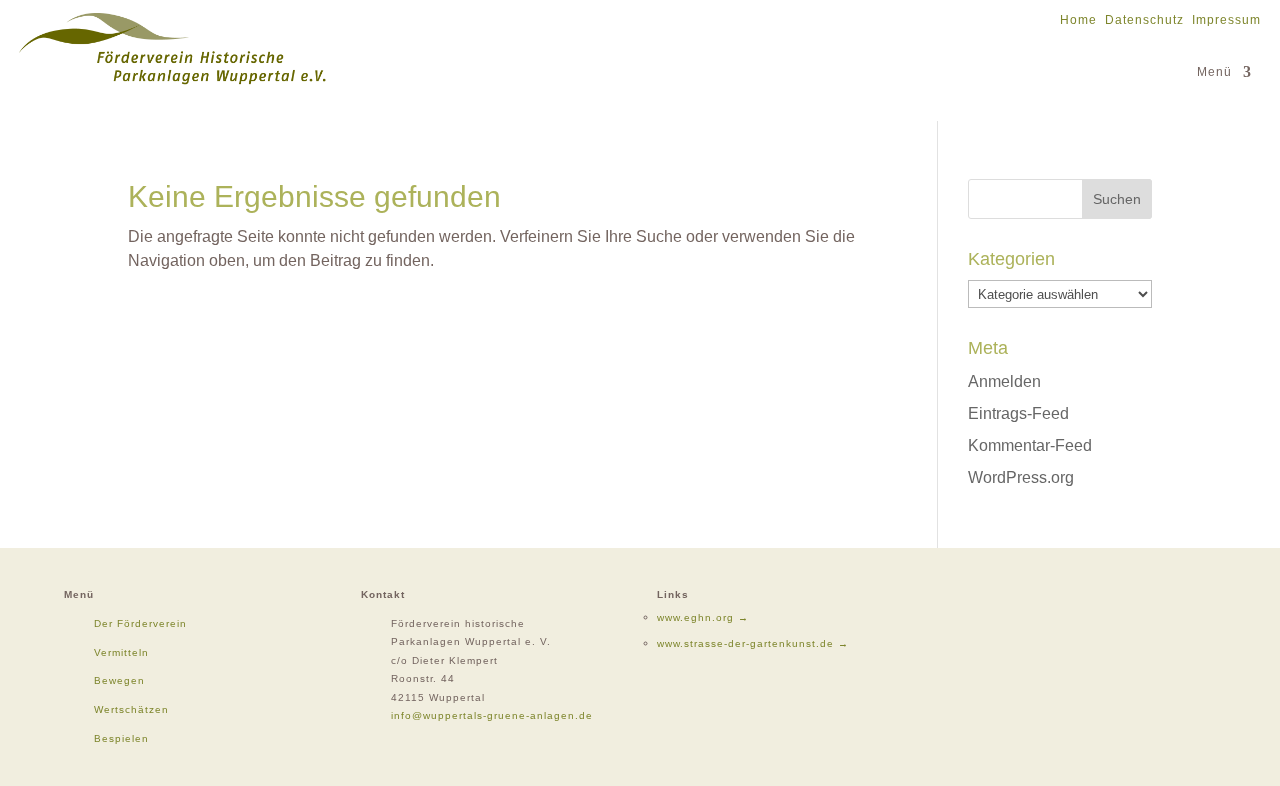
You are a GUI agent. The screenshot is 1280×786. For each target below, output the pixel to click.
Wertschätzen (131, 709)
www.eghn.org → (703, 617)
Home (1078, 20)
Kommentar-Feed (1030, 445)
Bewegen (119, 680)
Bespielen (121, 738)
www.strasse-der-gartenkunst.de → (753, 643)
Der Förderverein (140, 623)
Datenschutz (1144, 20)
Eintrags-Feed (1018, 413)
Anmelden (1004, 381)
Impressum (1226, 20)
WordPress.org (1021, 477)
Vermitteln (121, 652)
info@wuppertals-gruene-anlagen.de (492, 715)
